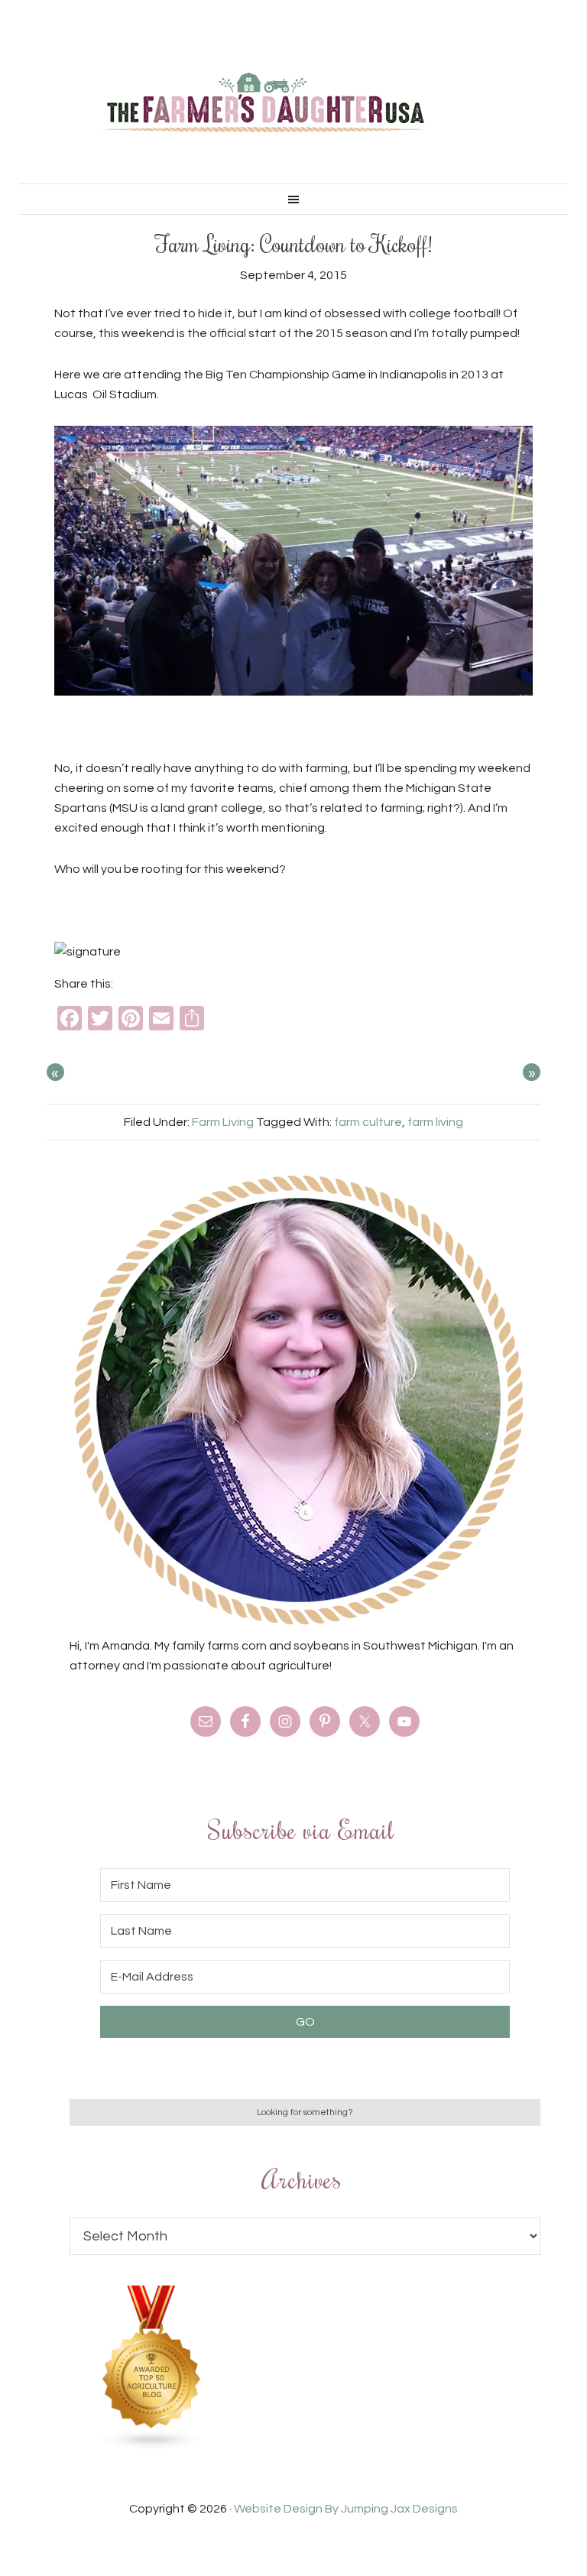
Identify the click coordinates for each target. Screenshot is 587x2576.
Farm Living (223, 1122)
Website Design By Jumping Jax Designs (346, 2509)
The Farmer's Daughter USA (263, 103)
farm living (435, 1122)
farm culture (368, 1122)
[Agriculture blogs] (152, 2447)
